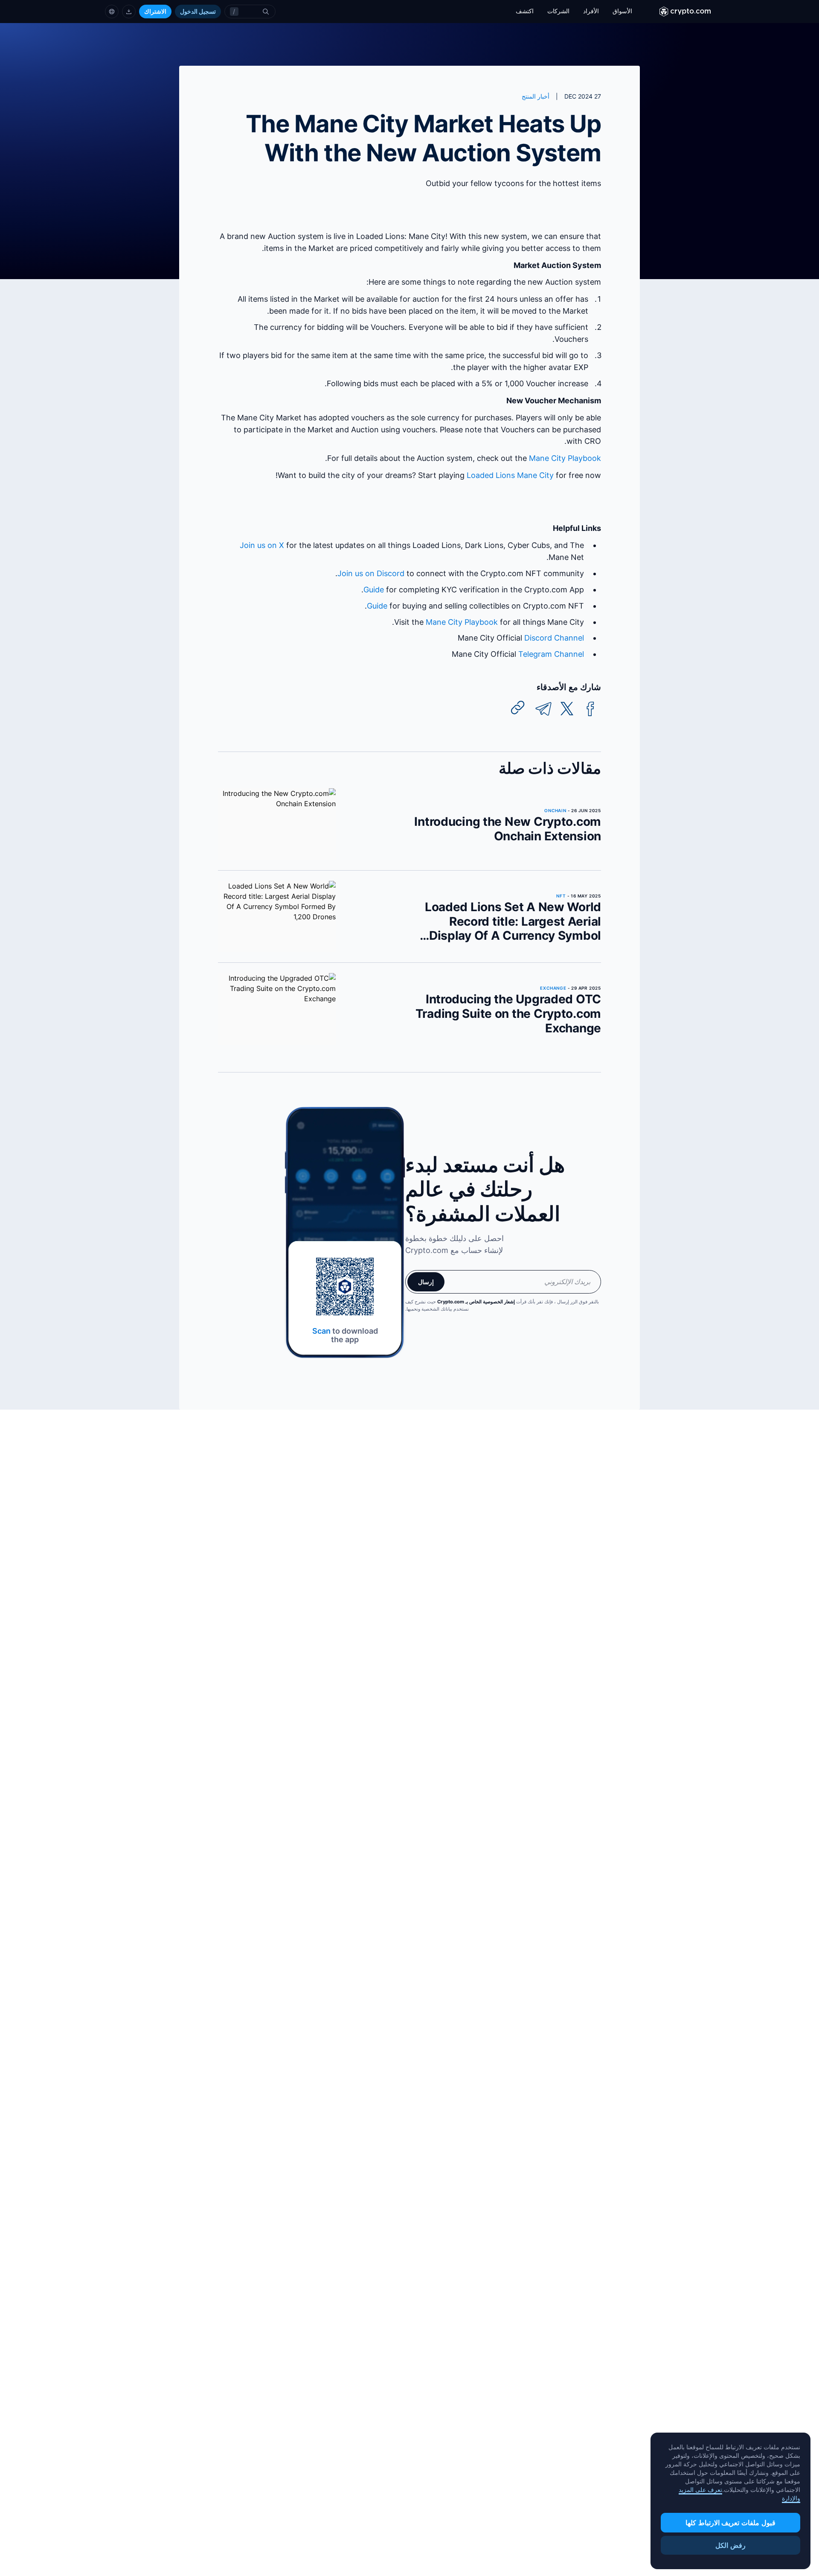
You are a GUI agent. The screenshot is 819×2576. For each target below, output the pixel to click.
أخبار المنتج (536, 96)
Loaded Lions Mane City (510, 475)
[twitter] (567, 709)
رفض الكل (730, 2545)
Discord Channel (554, 638)
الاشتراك (155, 11)
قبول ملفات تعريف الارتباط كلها (730, 2523)
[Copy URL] (518, 708)
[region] (730, 2501)
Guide (374, 590)
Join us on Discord (371, 573)
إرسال (426, 1282)
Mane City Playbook (565, 458)
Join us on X (262, 545)
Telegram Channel (551, 654)
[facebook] (590, 709)
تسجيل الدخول (198, 11)
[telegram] (543, 709)
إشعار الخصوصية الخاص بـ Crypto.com (476, 1302)
